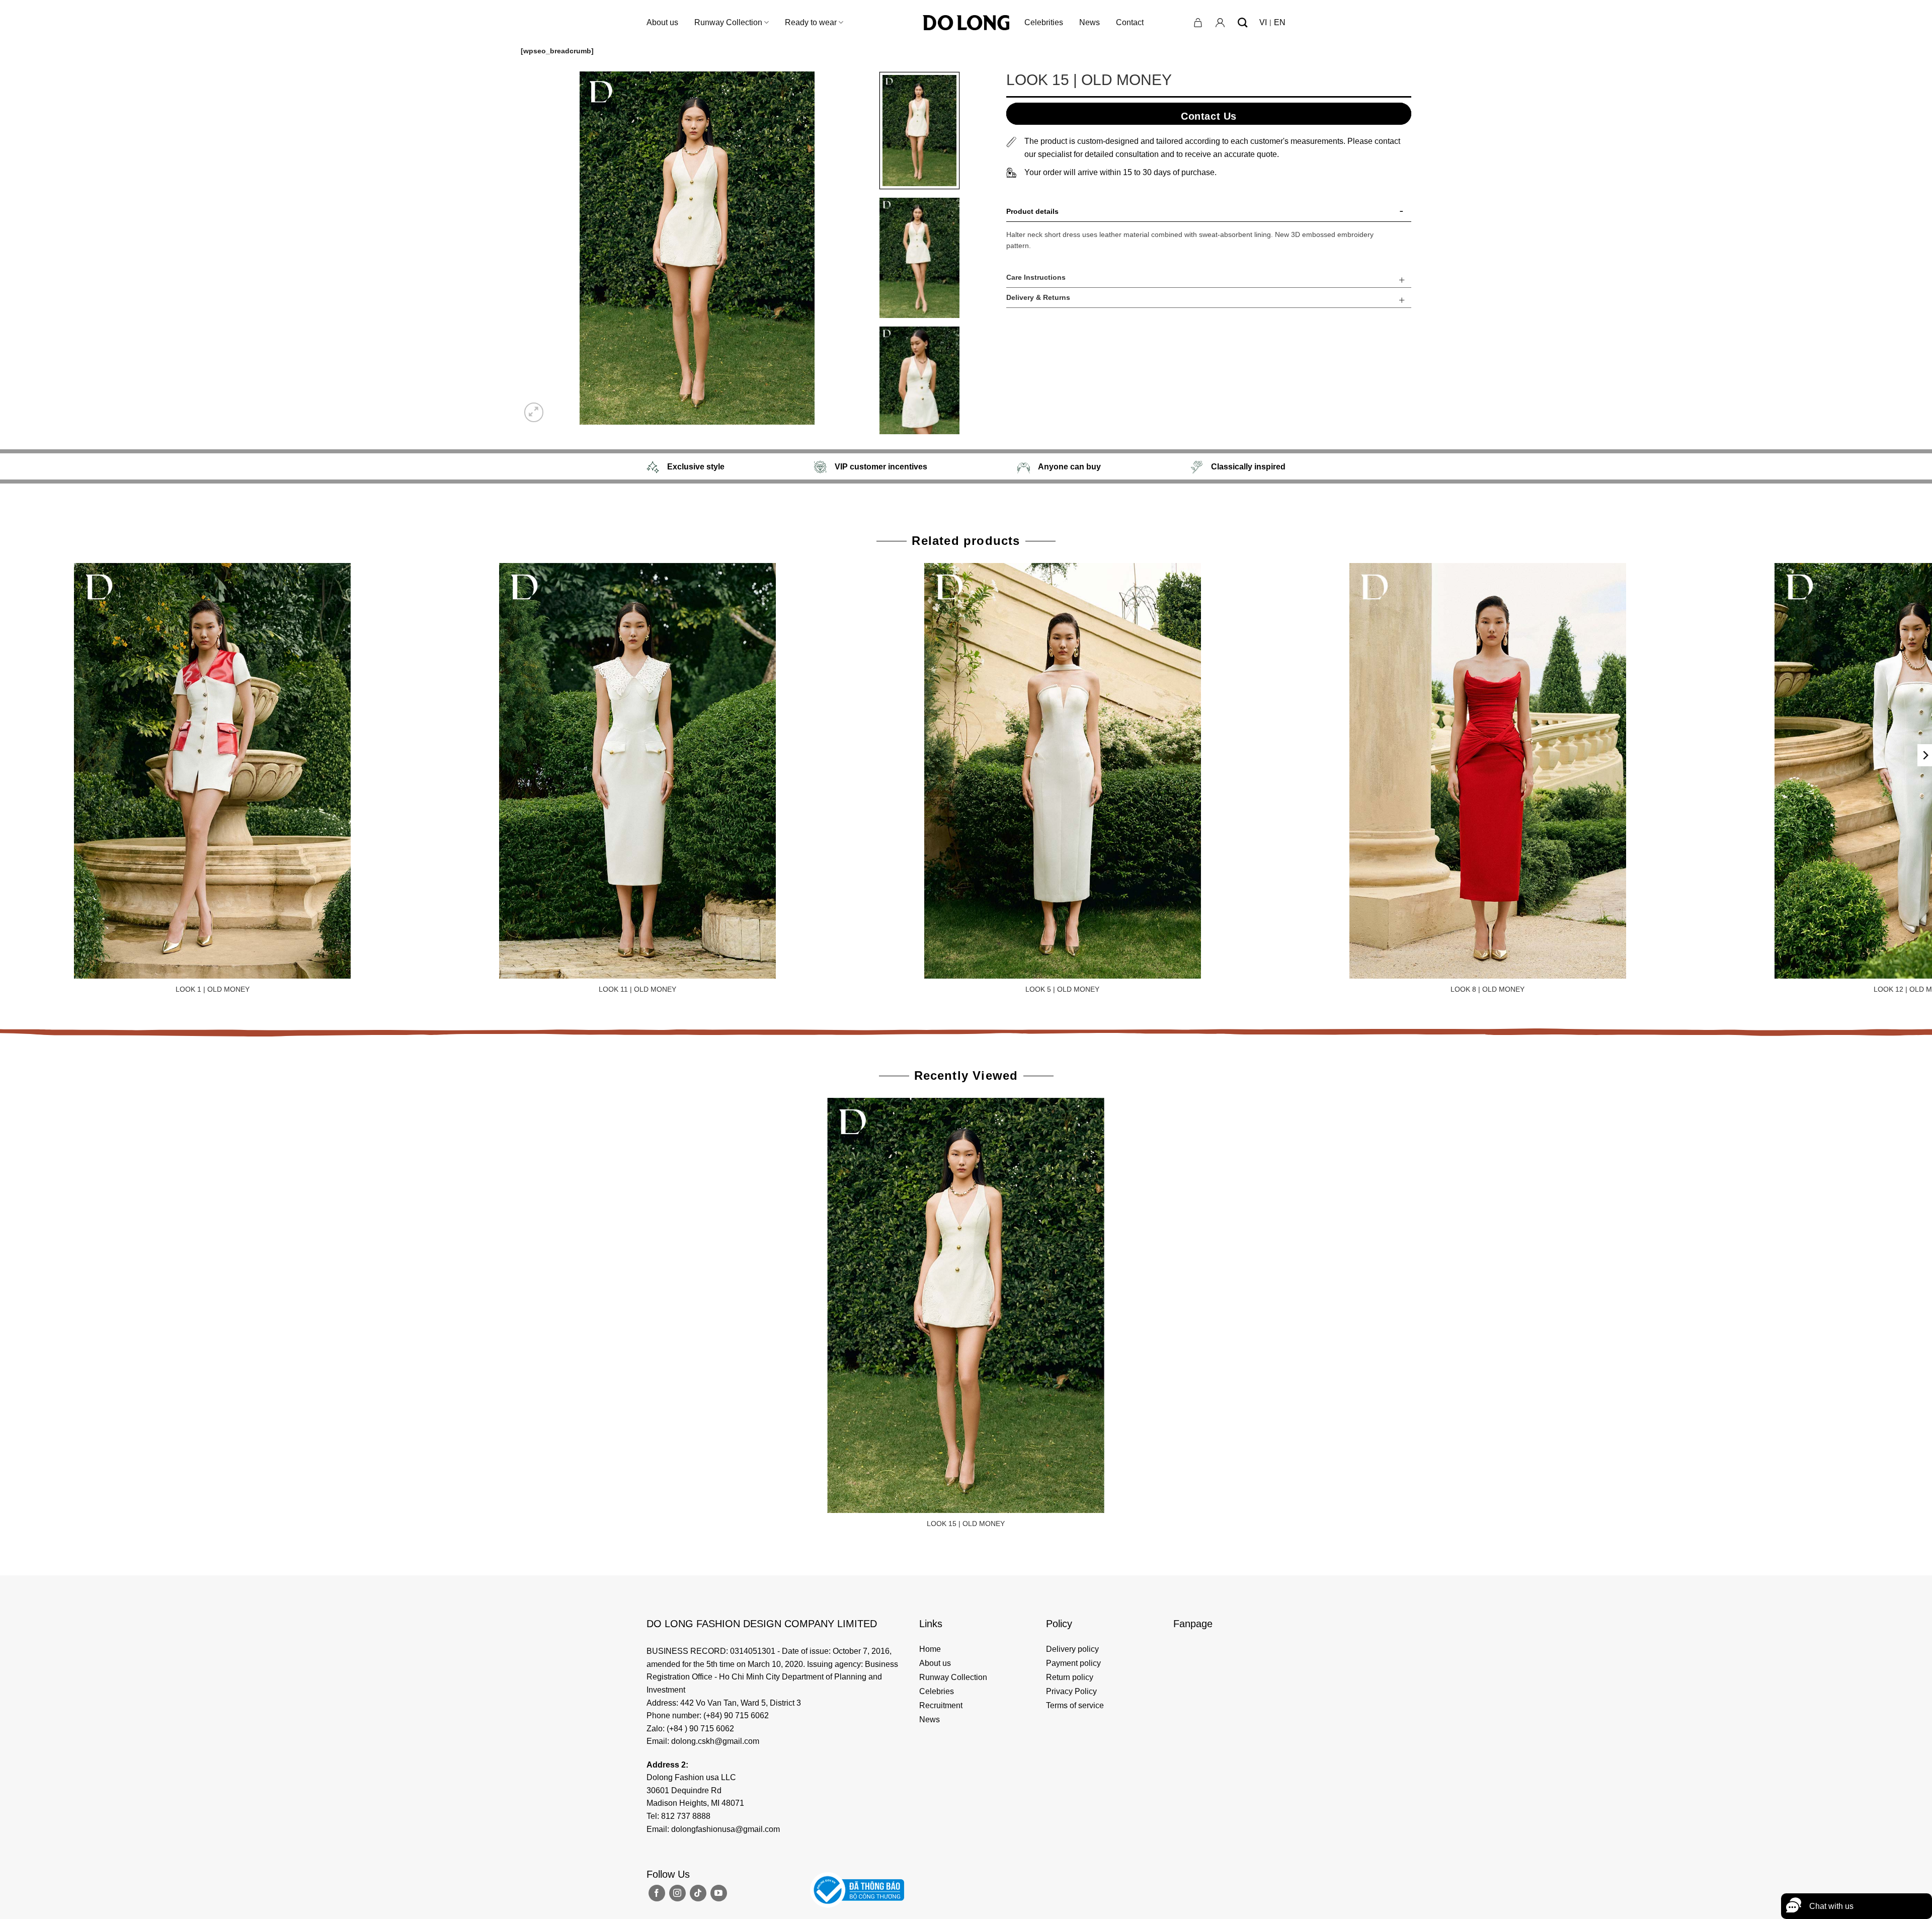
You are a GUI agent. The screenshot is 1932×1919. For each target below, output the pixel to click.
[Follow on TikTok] (698, 1893)
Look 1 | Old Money (213, 989)
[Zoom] (534, 412)
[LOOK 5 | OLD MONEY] (1062, 771)
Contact (1130, 22)
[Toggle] (1402, 213)
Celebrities (1044, 22)
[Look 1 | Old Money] (213, 771)
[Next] (854, 248)
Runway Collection (728, 22)
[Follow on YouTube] (719, 1893)
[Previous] (540, 248)
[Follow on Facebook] (657, 1893)
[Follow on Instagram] (677, 1893)
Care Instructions (1036, 277)
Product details (1032, 211)
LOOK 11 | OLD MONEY (637, 989)
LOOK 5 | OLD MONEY (1062, 989)
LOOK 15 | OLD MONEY (966, 1524)
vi (1263, 22)
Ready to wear (811, 22)
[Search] (1242, 22)
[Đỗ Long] (966, 23)
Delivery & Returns (1038, 297)
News (1090, 22)
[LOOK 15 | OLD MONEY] (966, 1305)
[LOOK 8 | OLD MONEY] (1487, 771)
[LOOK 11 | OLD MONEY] (638, 771)
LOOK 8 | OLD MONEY (1487, 989)
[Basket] (1198, 23)
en (1280, 22)
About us (662, 22)
